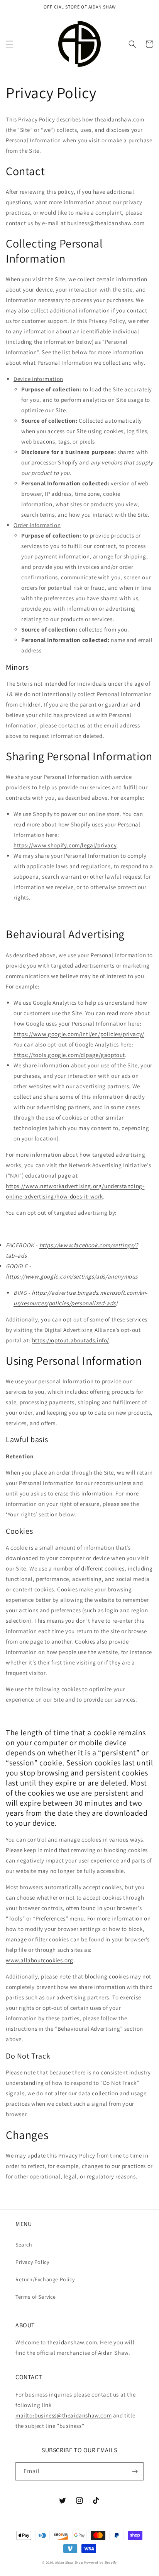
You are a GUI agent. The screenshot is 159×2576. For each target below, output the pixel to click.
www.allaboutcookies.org (40, 1960)
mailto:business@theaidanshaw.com (63, 2415)
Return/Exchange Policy (45, 2279)
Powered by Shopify (101, 2562)
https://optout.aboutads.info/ (71, 1340)
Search (24, 2245)
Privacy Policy (32, 2262)
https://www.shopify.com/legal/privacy (65, 845)
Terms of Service (36, 2297)
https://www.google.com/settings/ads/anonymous (72, 1276)
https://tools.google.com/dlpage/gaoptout (69, 1055)
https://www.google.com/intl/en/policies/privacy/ (79, 1034)
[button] (10, 44)
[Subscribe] (135, 2471)
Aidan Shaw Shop (69, 2562)
